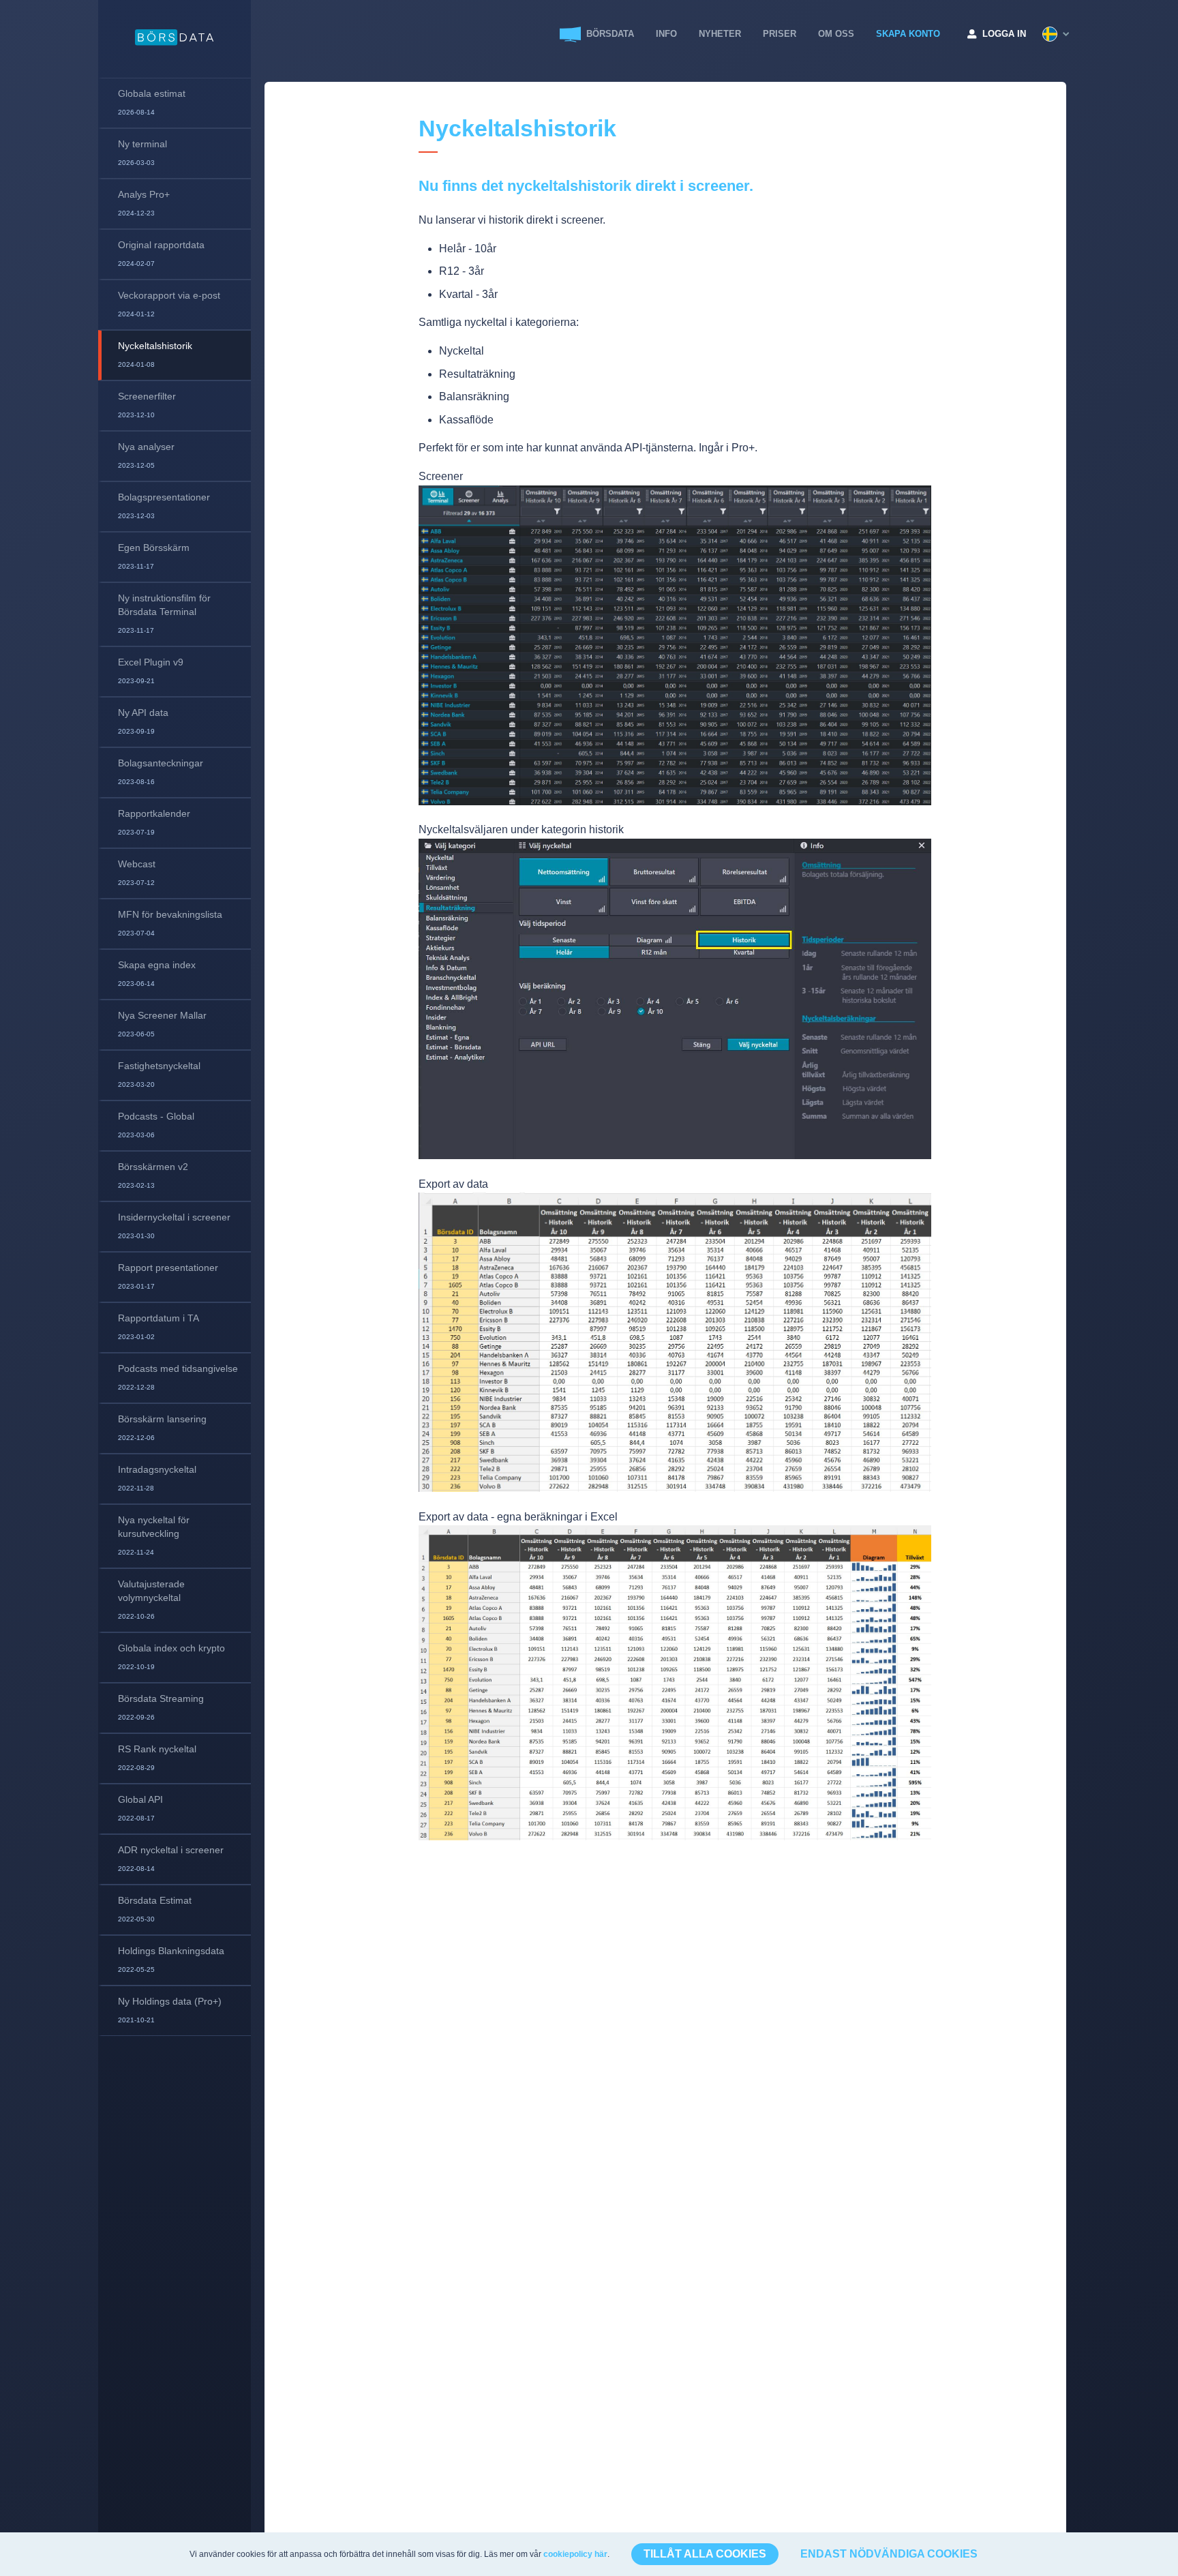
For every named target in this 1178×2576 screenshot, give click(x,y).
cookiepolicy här (575, 2554)
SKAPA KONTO (908, 34)
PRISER (780, 34)
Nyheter (720, 34)
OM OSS (836, 34)
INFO (666, 34)
